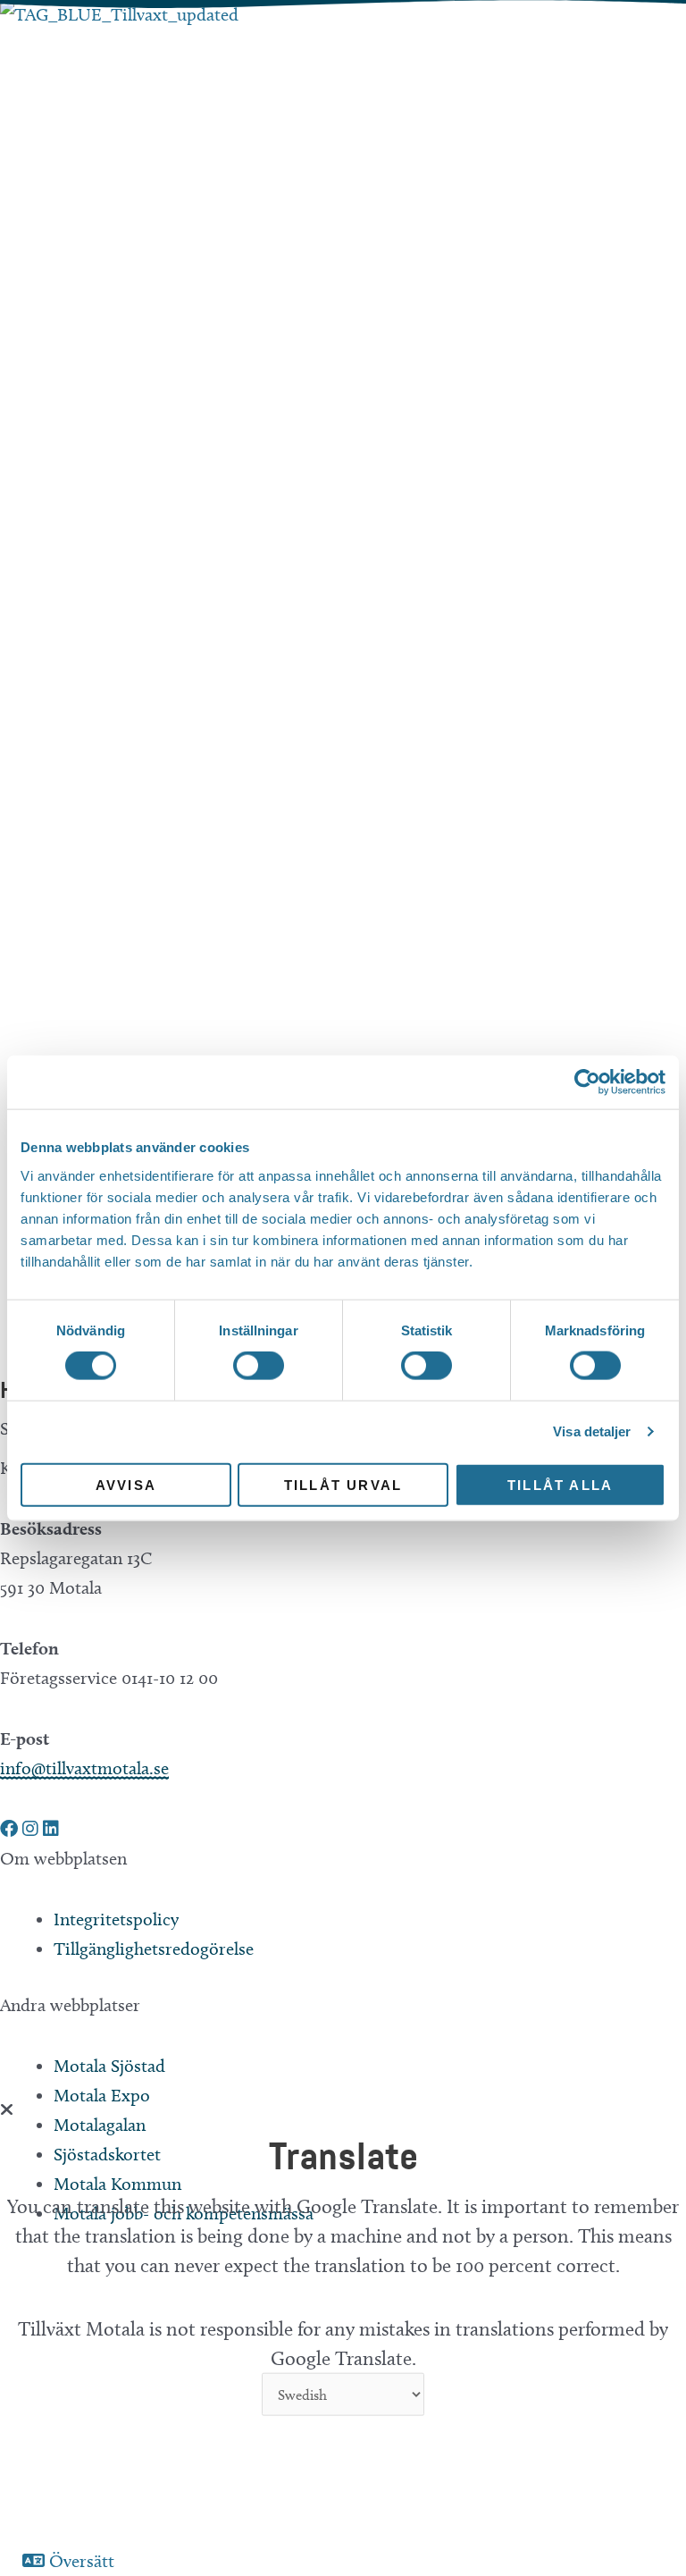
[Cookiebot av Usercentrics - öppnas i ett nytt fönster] (587, 1082)
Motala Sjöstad (109, 2066)
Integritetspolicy (116, 1919)
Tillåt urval (343, 1484)
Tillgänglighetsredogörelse (154, 1949)
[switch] (259, 1366)
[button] (11, 1829)
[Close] (7, 2109)
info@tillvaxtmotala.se (84, 1768)
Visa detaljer (592, 1431)
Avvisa (126, 1484)
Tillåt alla (560, 1484)
